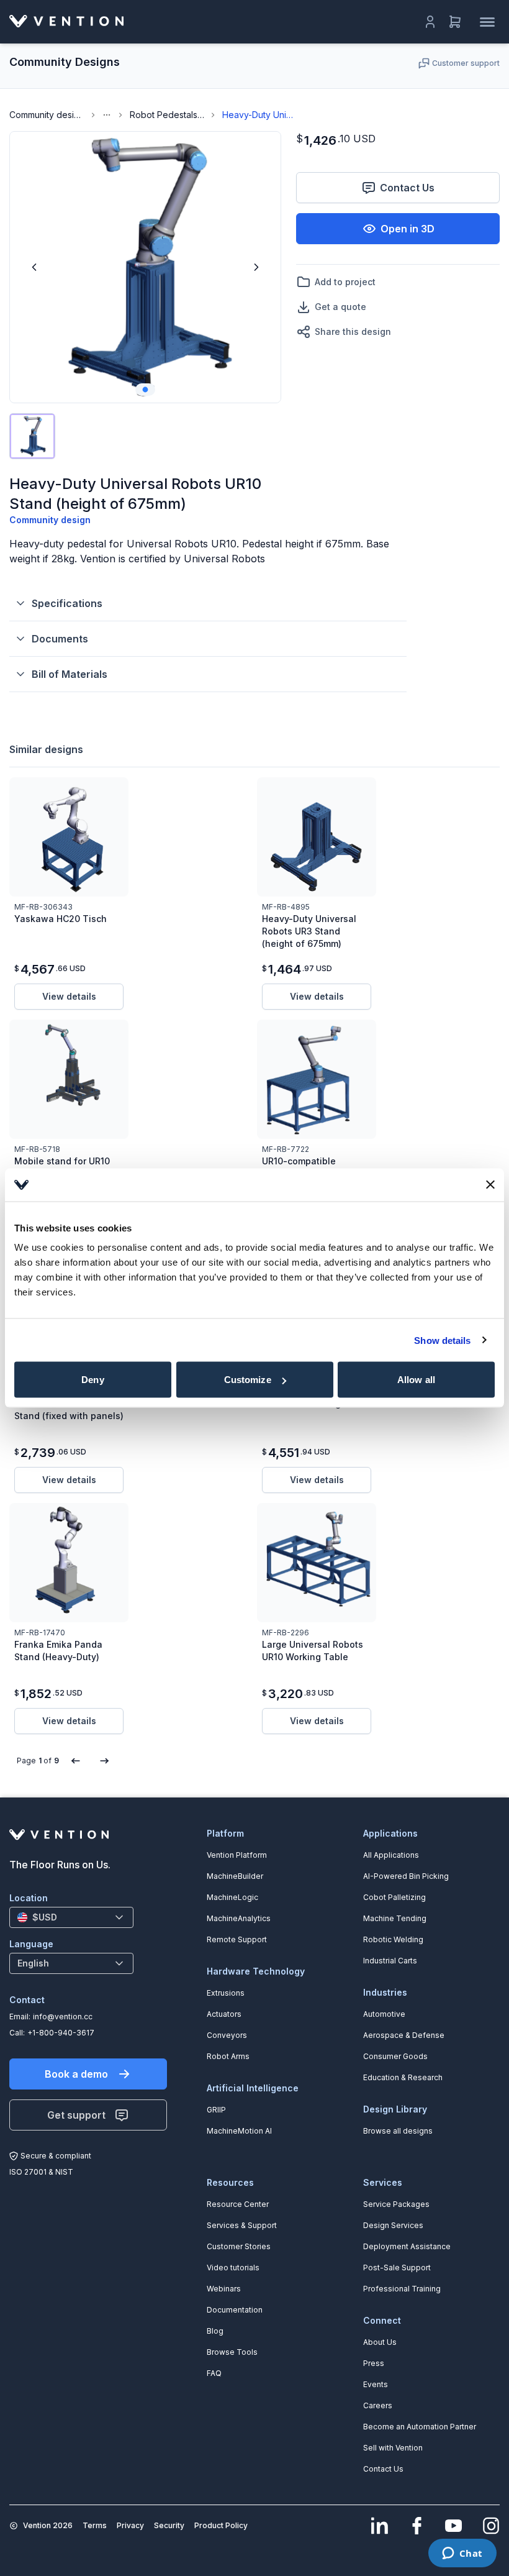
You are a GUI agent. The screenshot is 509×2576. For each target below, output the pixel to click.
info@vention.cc (63, 2016)
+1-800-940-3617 (61, 2033)
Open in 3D (408, 229)
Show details (442, 1340)
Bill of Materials (70, 674)
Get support (76, 2115)
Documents (60, 639)
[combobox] (71, 1917)
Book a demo (76, 2074)
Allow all (416, 1380)
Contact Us (407, 188)
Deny (92, 1380)
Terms (95, 2525)
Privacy (130, 2525)
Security (169, 2525)
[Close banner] (490, 1185)
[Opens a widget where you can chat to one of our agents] (462, 2554)
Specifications (67, 603)
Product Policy (221, 2525)
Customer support (466, 63)
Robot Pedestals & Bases (167, 115)
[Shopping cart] (455, 22)
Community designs (47, 115)
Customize (248, 1380)
